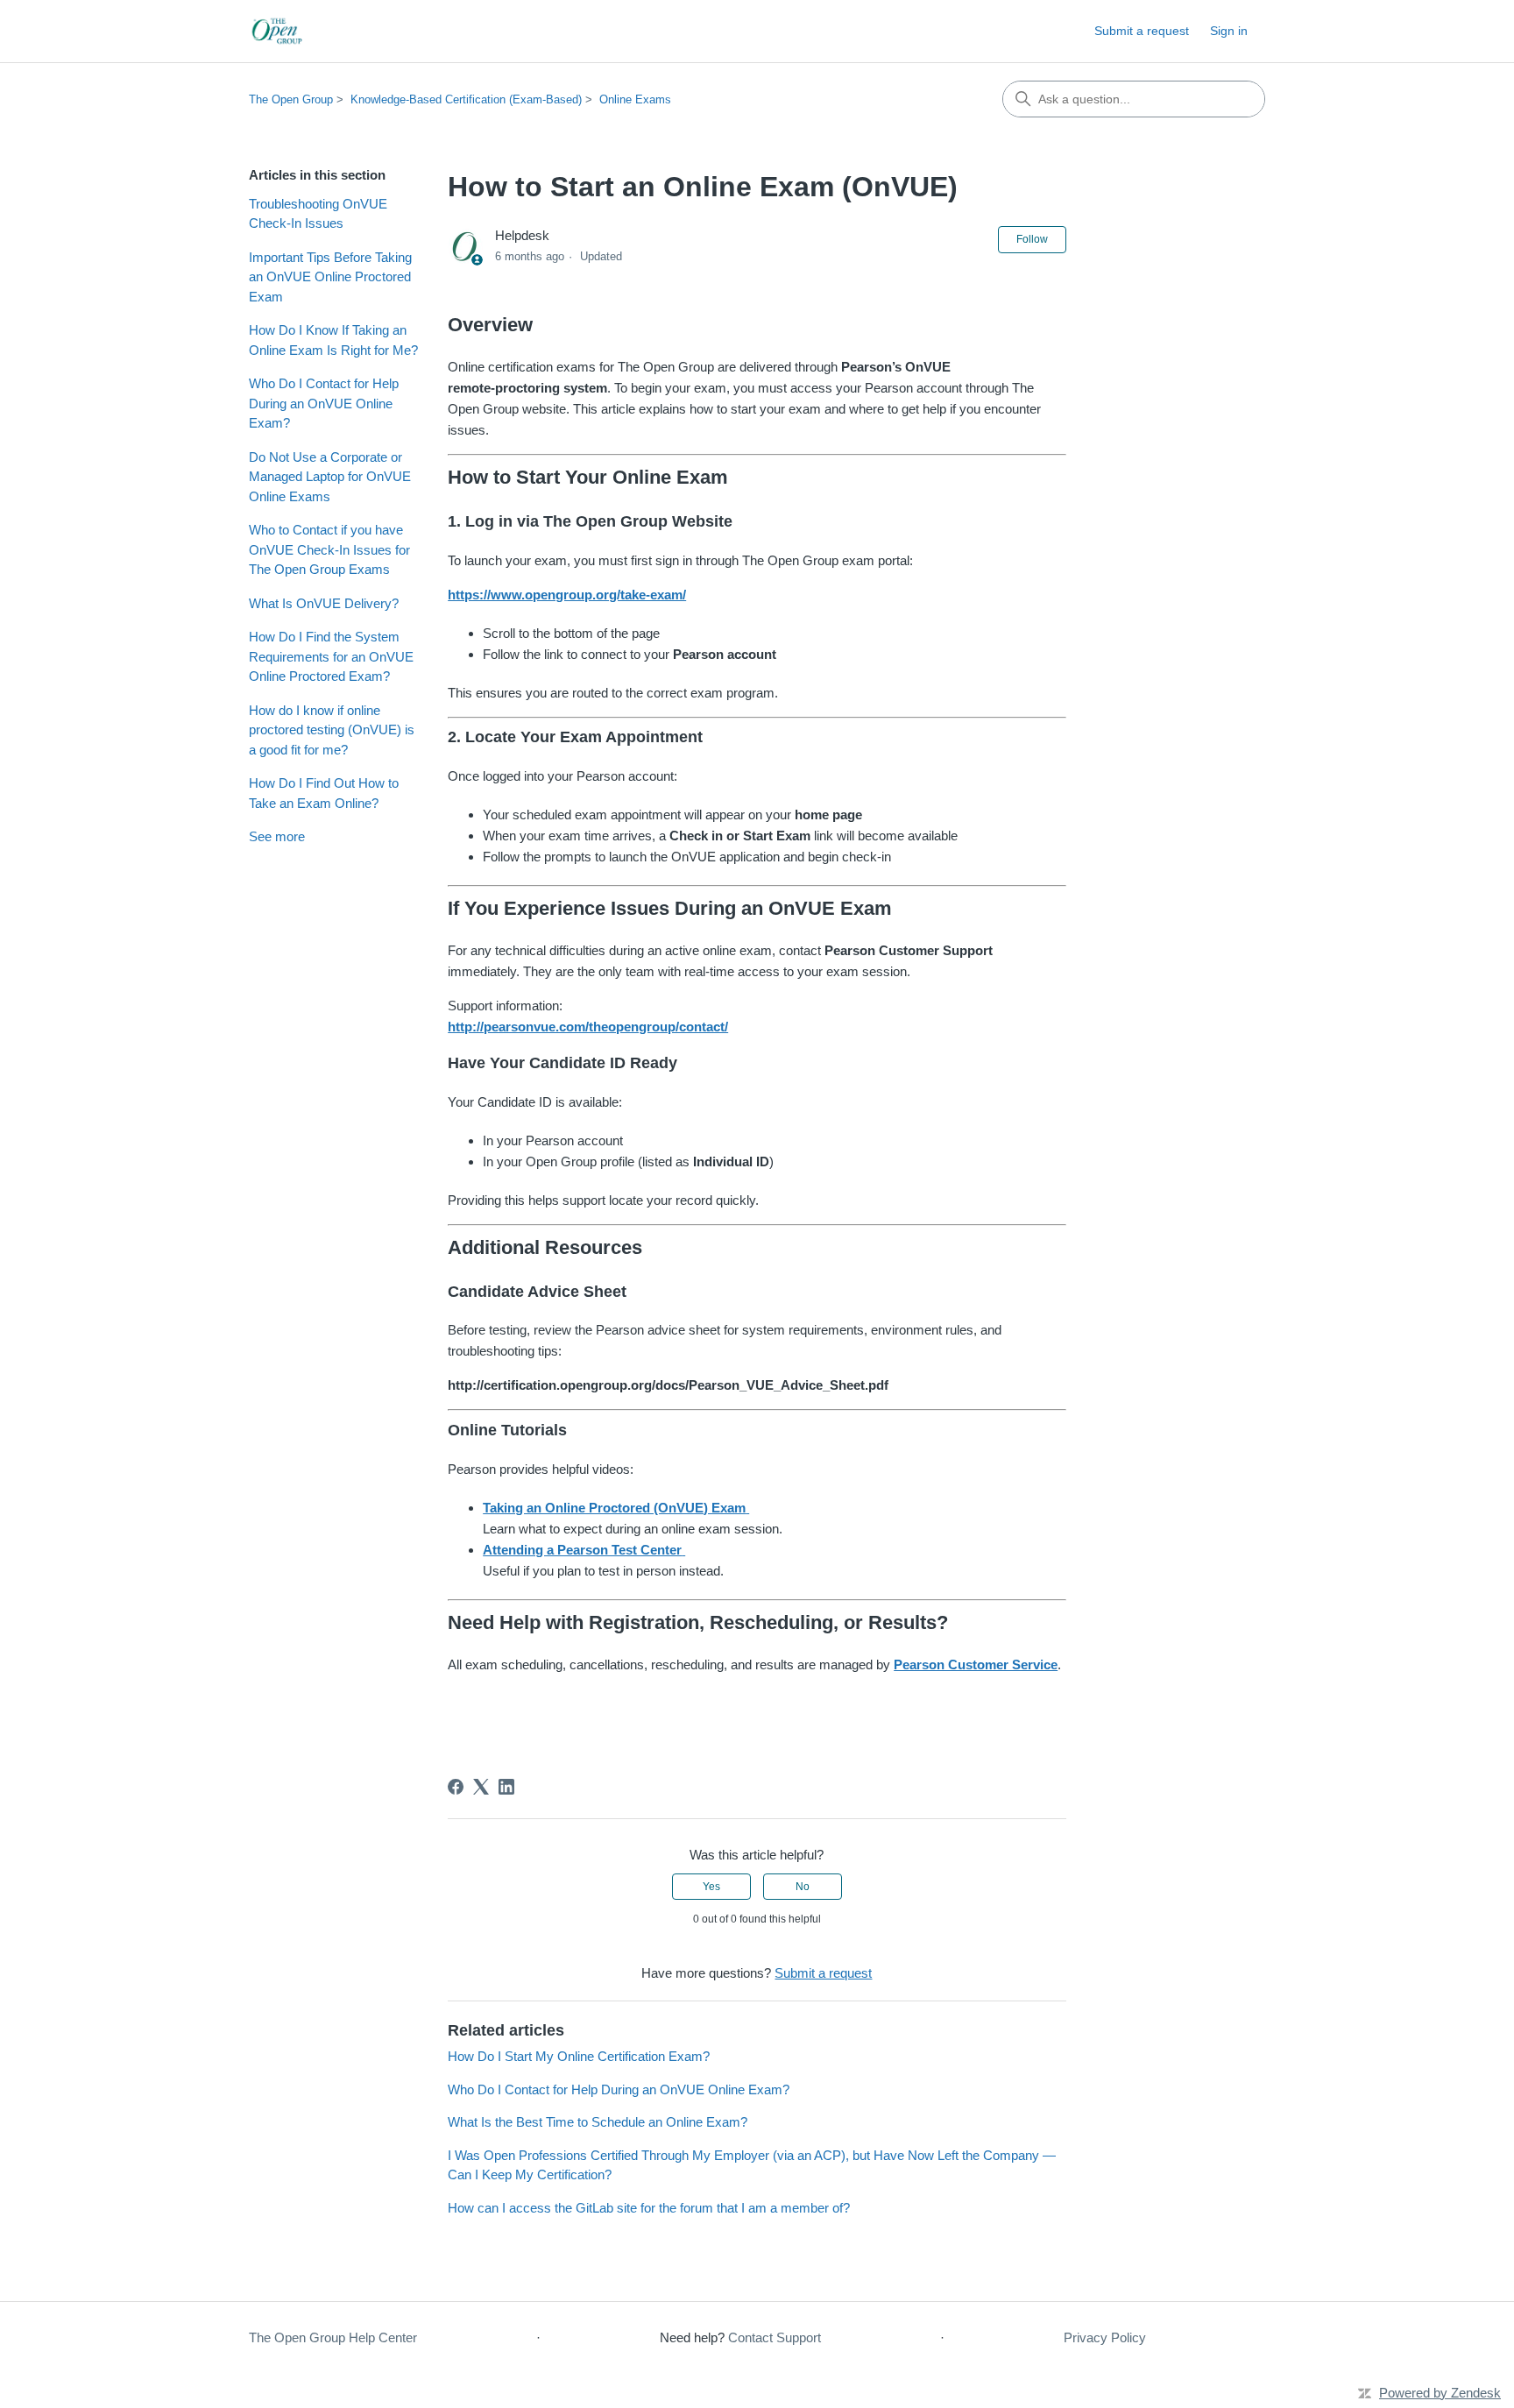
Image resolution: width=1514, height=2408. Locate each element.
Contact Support (775, 2337)
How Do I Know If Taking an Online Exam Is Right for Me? (333, 340)
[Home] (279, 31)
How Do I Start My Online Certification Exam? (579, 2056)
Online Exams (635, 99)
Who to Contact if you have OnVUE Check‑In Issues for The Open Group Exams (329, 549)
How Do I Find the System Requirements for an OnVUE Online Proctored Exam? (331, 656)
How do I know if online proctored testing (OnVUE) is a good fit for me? (332, 730)
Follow (1032, 239)
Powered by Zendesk (1440, 2393)
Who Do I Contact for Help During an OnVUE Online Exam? (324, 403)
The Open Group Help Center (333, 2337)
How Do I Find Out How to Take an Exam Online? (324, 793)
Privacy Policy (1105, 2337)
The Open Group (291, 99)
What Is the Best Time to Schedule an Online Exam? (598, 2122)
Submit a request (1142, 31)
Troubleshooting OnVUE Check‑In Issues (318, 214)
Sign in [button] (1229, 31)
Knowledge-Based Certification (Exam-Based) (466, 99)
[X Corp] (481, 1787)
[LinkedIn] (506, 1787)
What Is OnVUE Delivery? (324, 603)
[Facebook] (456, 1787)
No (803, 1887)
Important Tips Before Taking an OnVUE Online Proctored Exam (330, 277)
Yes (711, 1887)
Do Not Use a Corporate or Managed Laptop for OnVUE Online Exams (330, 477)
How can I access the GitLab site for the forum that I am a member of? (649, 2208)
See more (277, 836)
